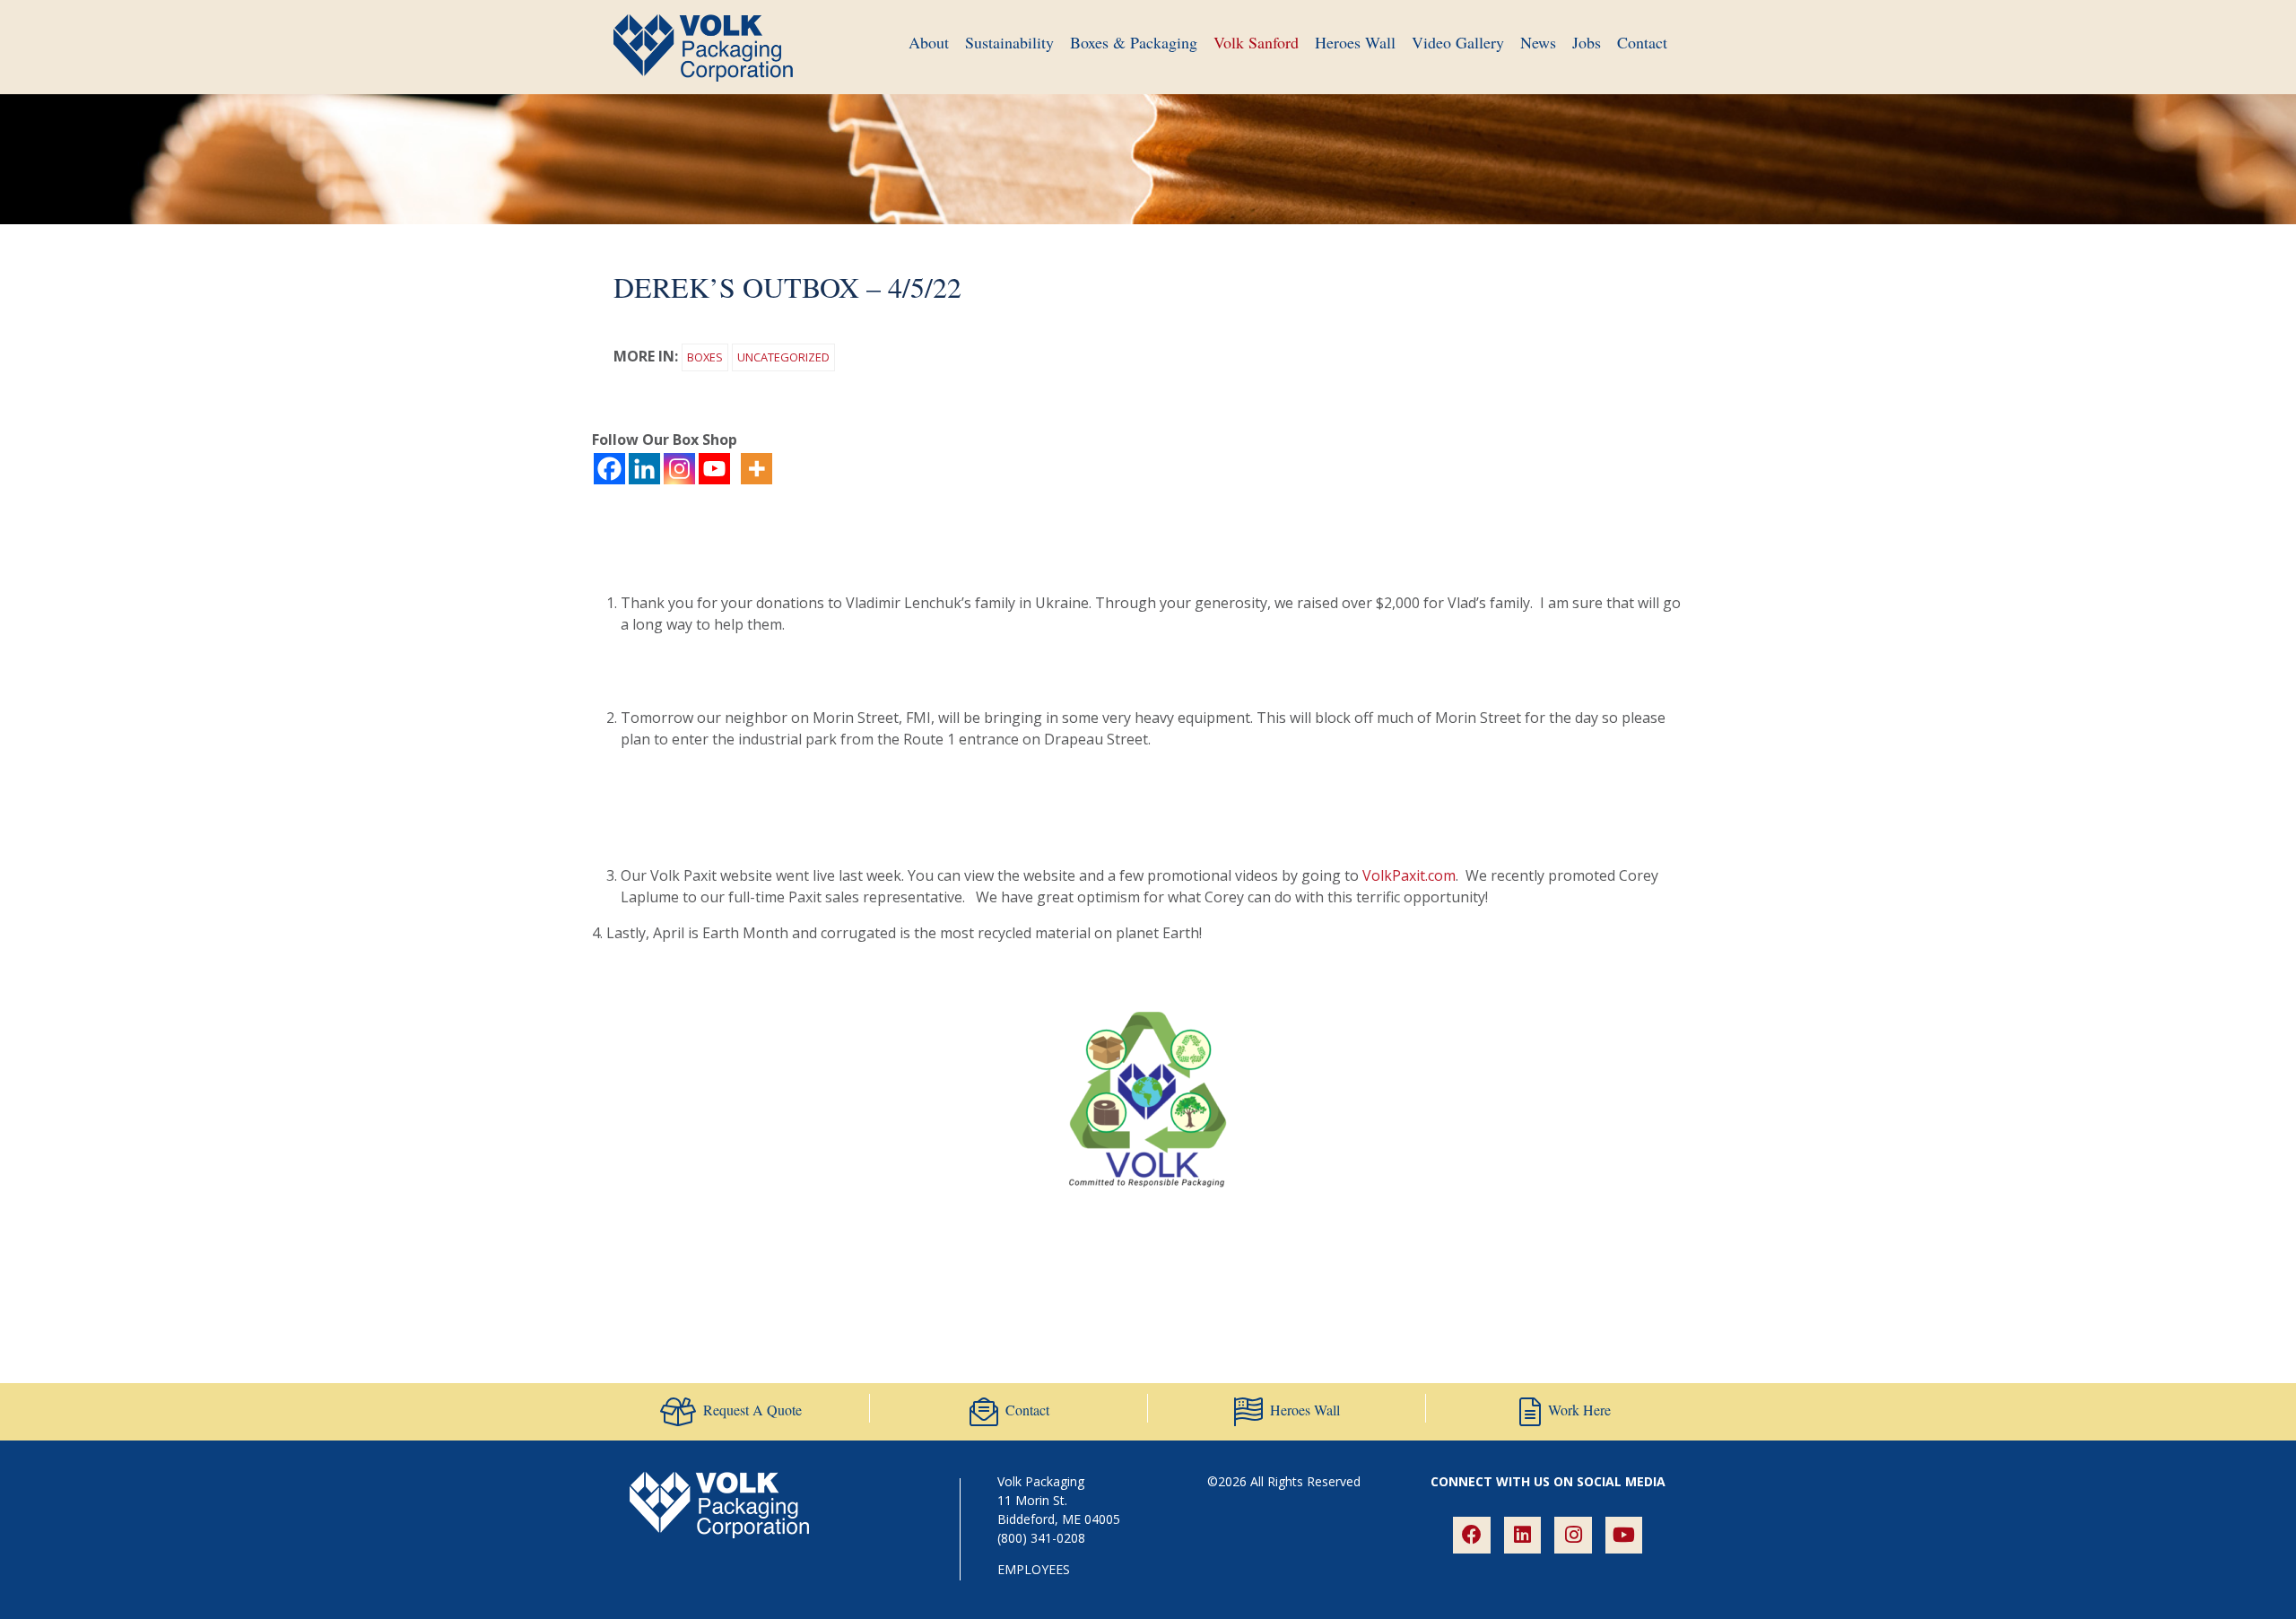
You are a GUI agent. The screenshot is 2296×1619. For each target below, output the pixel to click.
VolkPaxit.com (1409, 875)
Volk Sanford (1256, 42)
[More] (757, 469)
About (929, 42)
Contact (1642, 42)
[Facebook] (609, 469)
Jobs (1587, 42)
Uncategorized (783, 357)
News (1538, 42)
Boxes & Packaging (1134, 42)
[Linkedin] (644, 469)
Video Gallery (1458, 42)
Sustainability (1009, 42)
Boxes (705, 357)
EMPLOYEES (1034, 1569)
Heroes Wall (1355, 42)
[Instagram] (679, 469)
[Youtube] (714, 469)
